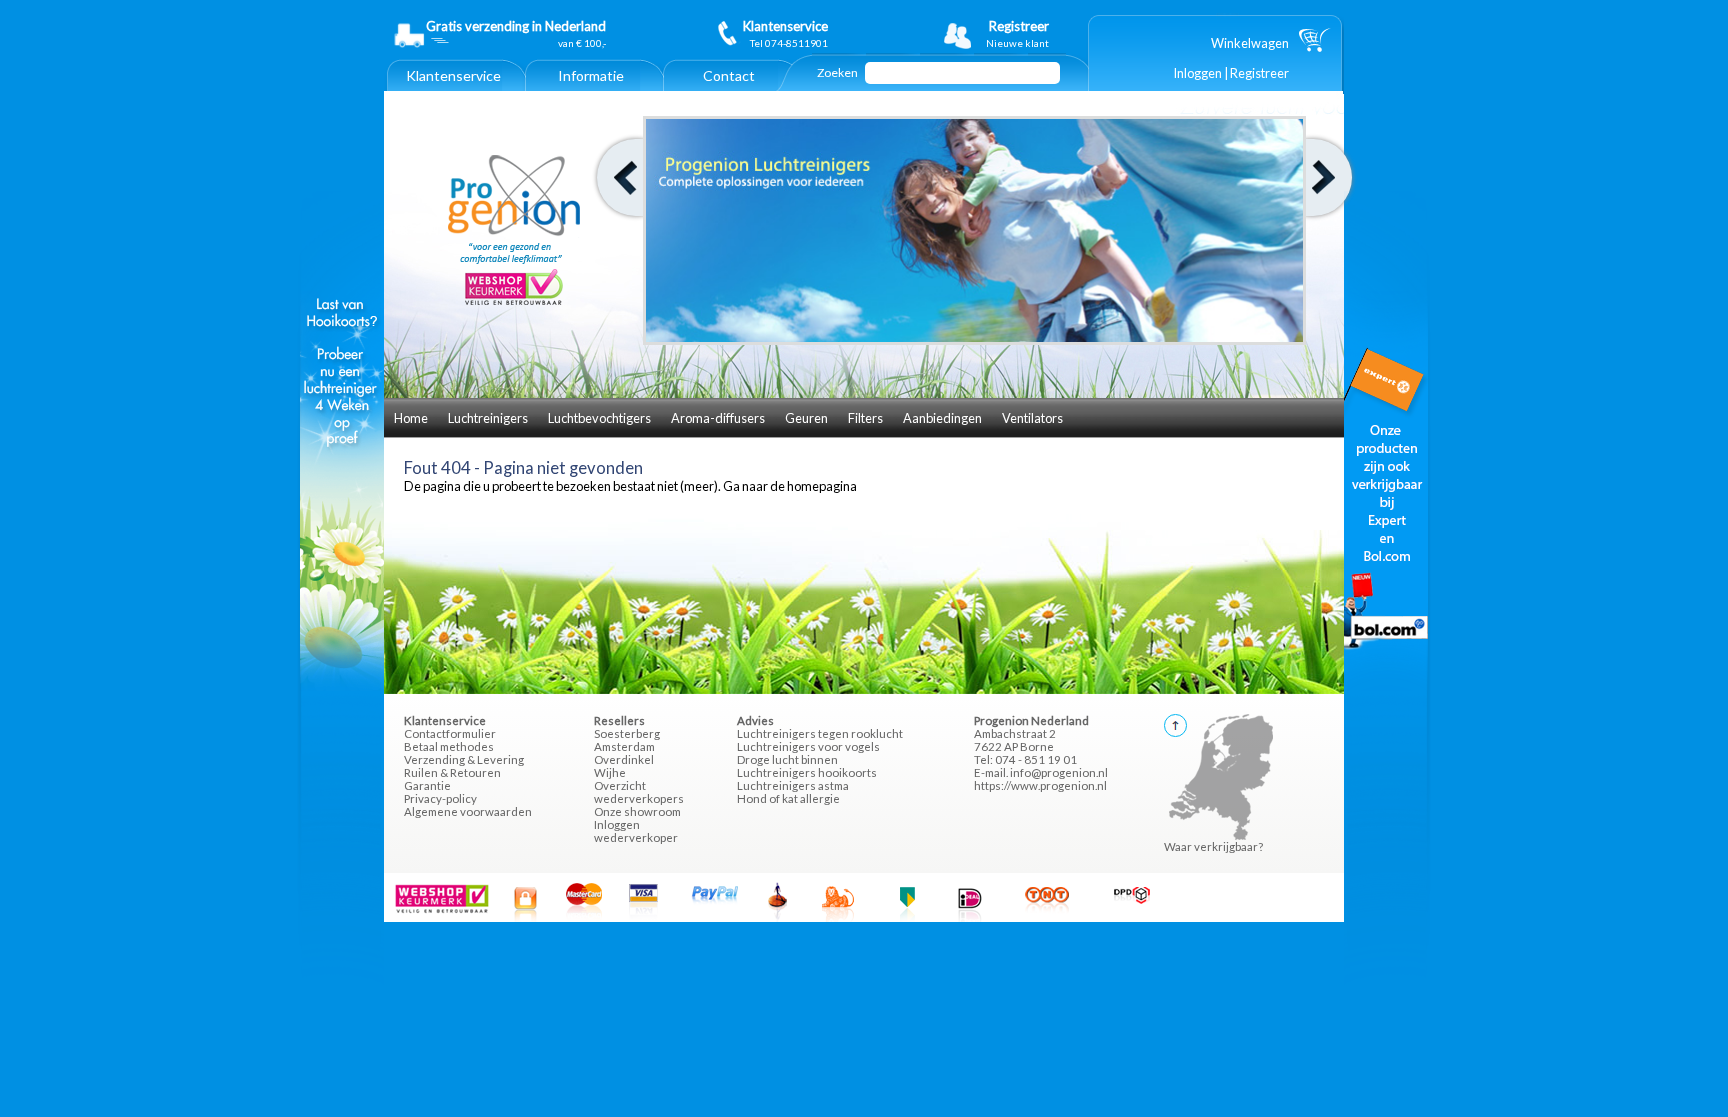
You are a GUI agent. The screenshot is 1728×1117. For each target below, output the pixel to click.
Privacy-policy (440, 798)
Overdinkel (624, 759)
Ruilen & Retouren (452, 772)
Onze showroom (637, 811)
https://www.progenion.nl (1040, 785)
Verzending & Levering (464, 759)
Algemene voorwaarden (468, 811)
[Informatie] (591, 87)
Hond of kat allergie (788, 798)
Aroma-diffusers (718, 418)
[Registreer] (1001, 34)
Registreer (1259, 73)
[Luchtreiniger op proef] (342, 686)
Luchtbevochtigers (599, 418)
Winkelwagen (1250, 43)
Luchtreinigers (488, 418)
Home (411, 418)
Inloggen (1197, 73)
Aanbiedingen (942, 418)
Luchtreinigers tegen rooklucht (820, 733)
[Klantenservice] (453, 87)
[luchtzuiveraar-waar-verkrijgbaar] (1386, 686)
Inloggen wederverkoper (636, 831)
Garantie (427, 785)
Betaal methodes (449, 746)
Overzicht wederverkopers (639, 792)
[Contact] (729, 87)
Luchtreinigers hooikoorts (807, 772)
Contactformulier (450, 733)
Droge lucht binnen (787, 759)
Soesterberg (627, 733)
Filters (865, 418)
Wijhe (610, 772)
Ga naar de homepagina (790, 486)
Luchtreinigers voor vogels (808, 746)
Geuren (806, 418)
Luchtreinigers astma (793, 785)
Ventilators (1032, 418)
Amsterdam (624, 746)
